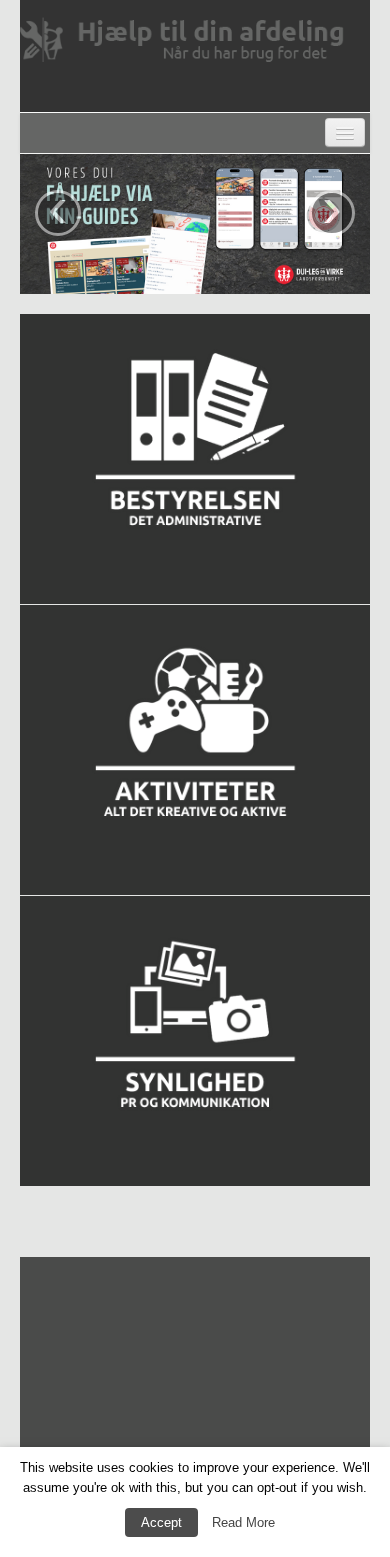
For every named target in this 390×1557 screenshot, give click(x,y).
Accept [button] (161, 1522)
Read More (243, 1522)
